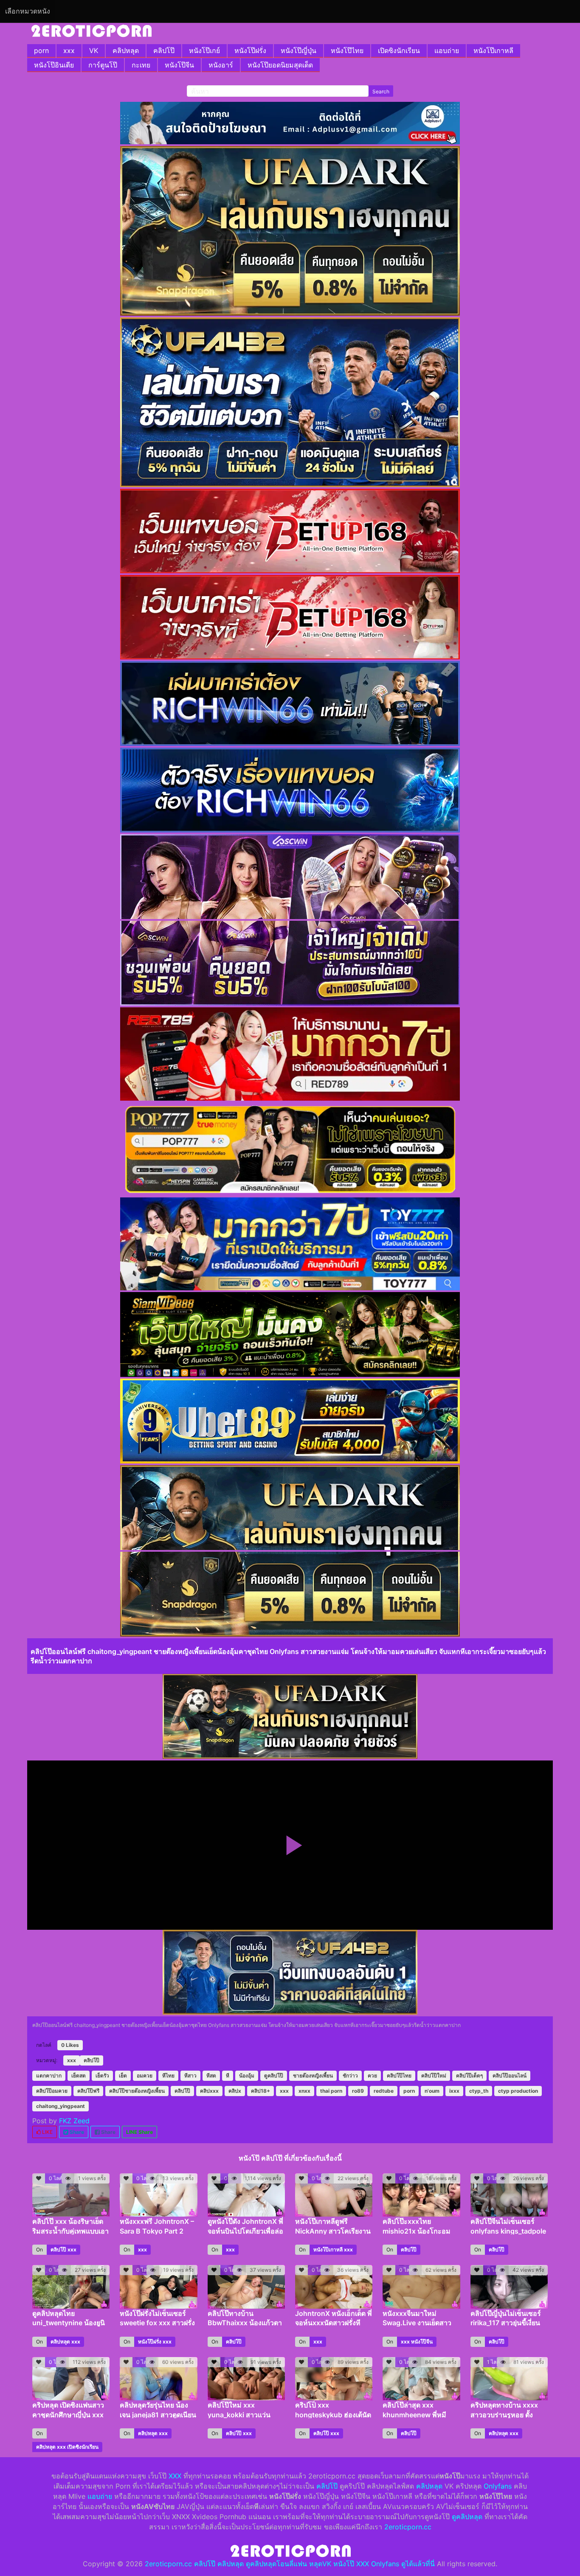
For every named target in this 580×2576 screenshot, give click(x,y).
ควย (372, 2076)
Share (76, 2132)
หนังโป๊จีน (179, 65)
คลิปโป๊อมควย (52, 2091)
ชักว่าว (350, 2076)
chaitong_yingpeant (61, 2106)
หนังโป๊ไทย (347, 50)
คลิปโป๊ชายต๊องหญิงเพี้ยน (137, 2091)
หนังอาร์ (221, 65)
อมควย (145, 2076)
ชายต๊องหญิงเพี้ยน (313, 2076)
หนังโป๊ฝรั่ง (250, 50)
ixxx (454, 2091)
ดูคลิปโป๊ (274, 2076)
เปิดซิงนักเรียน (399, 50)
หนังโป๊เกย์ (204, 50)
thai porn (331, 2091)
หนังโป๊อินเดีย (54, 65)
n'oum (432, 2091)
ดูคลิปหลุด (467, 2517)
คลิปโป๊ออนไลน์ (510, 2076)
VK (94, 50)
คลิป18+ (260, 2091)
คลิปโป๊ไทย (399, 2076)
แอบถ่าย (447, 50)
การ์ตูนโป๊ (103, 65)
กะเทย (141, 65)
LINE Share (139, 2132)
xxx (69, 50)
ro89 (358, 2091)
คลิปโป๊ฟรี (88, 2091)
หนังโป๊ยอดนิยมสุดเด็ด (280, 65)
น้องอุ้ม (247, 2076)
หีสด (211, 2076)
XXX (175, 2476)
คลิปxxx (209, 2091)
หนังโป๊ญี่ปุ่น (298, 50)
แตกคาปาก (49, 2076)
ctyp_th (479, 2091)
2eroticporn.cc (408, 2527)
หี (228, 2076)
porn (41, 50)
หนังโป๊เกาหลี (493, 50)
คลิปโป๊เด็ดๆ (469, 2076)
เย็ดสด (79, 2076)
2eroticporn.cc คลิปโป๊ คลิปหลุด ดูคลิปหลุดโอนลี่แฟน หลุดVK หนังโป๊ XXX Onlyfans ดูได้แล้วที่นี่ (290, 2564)
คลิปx (235, 2091)
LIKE (47, 2132)
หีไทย (168, 2076)
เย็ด (123, 2076)
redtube (384, 2091)
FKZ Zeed (74, 2121)
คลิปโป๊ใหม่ (434, 2076)
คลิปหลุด (126, 50)
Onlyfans (498, 2486)
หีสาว (190, 2076)
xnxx (304, 2091)
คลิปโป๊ (164, 50)
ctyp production (518, 2091)
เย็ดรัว (102, 2076)
